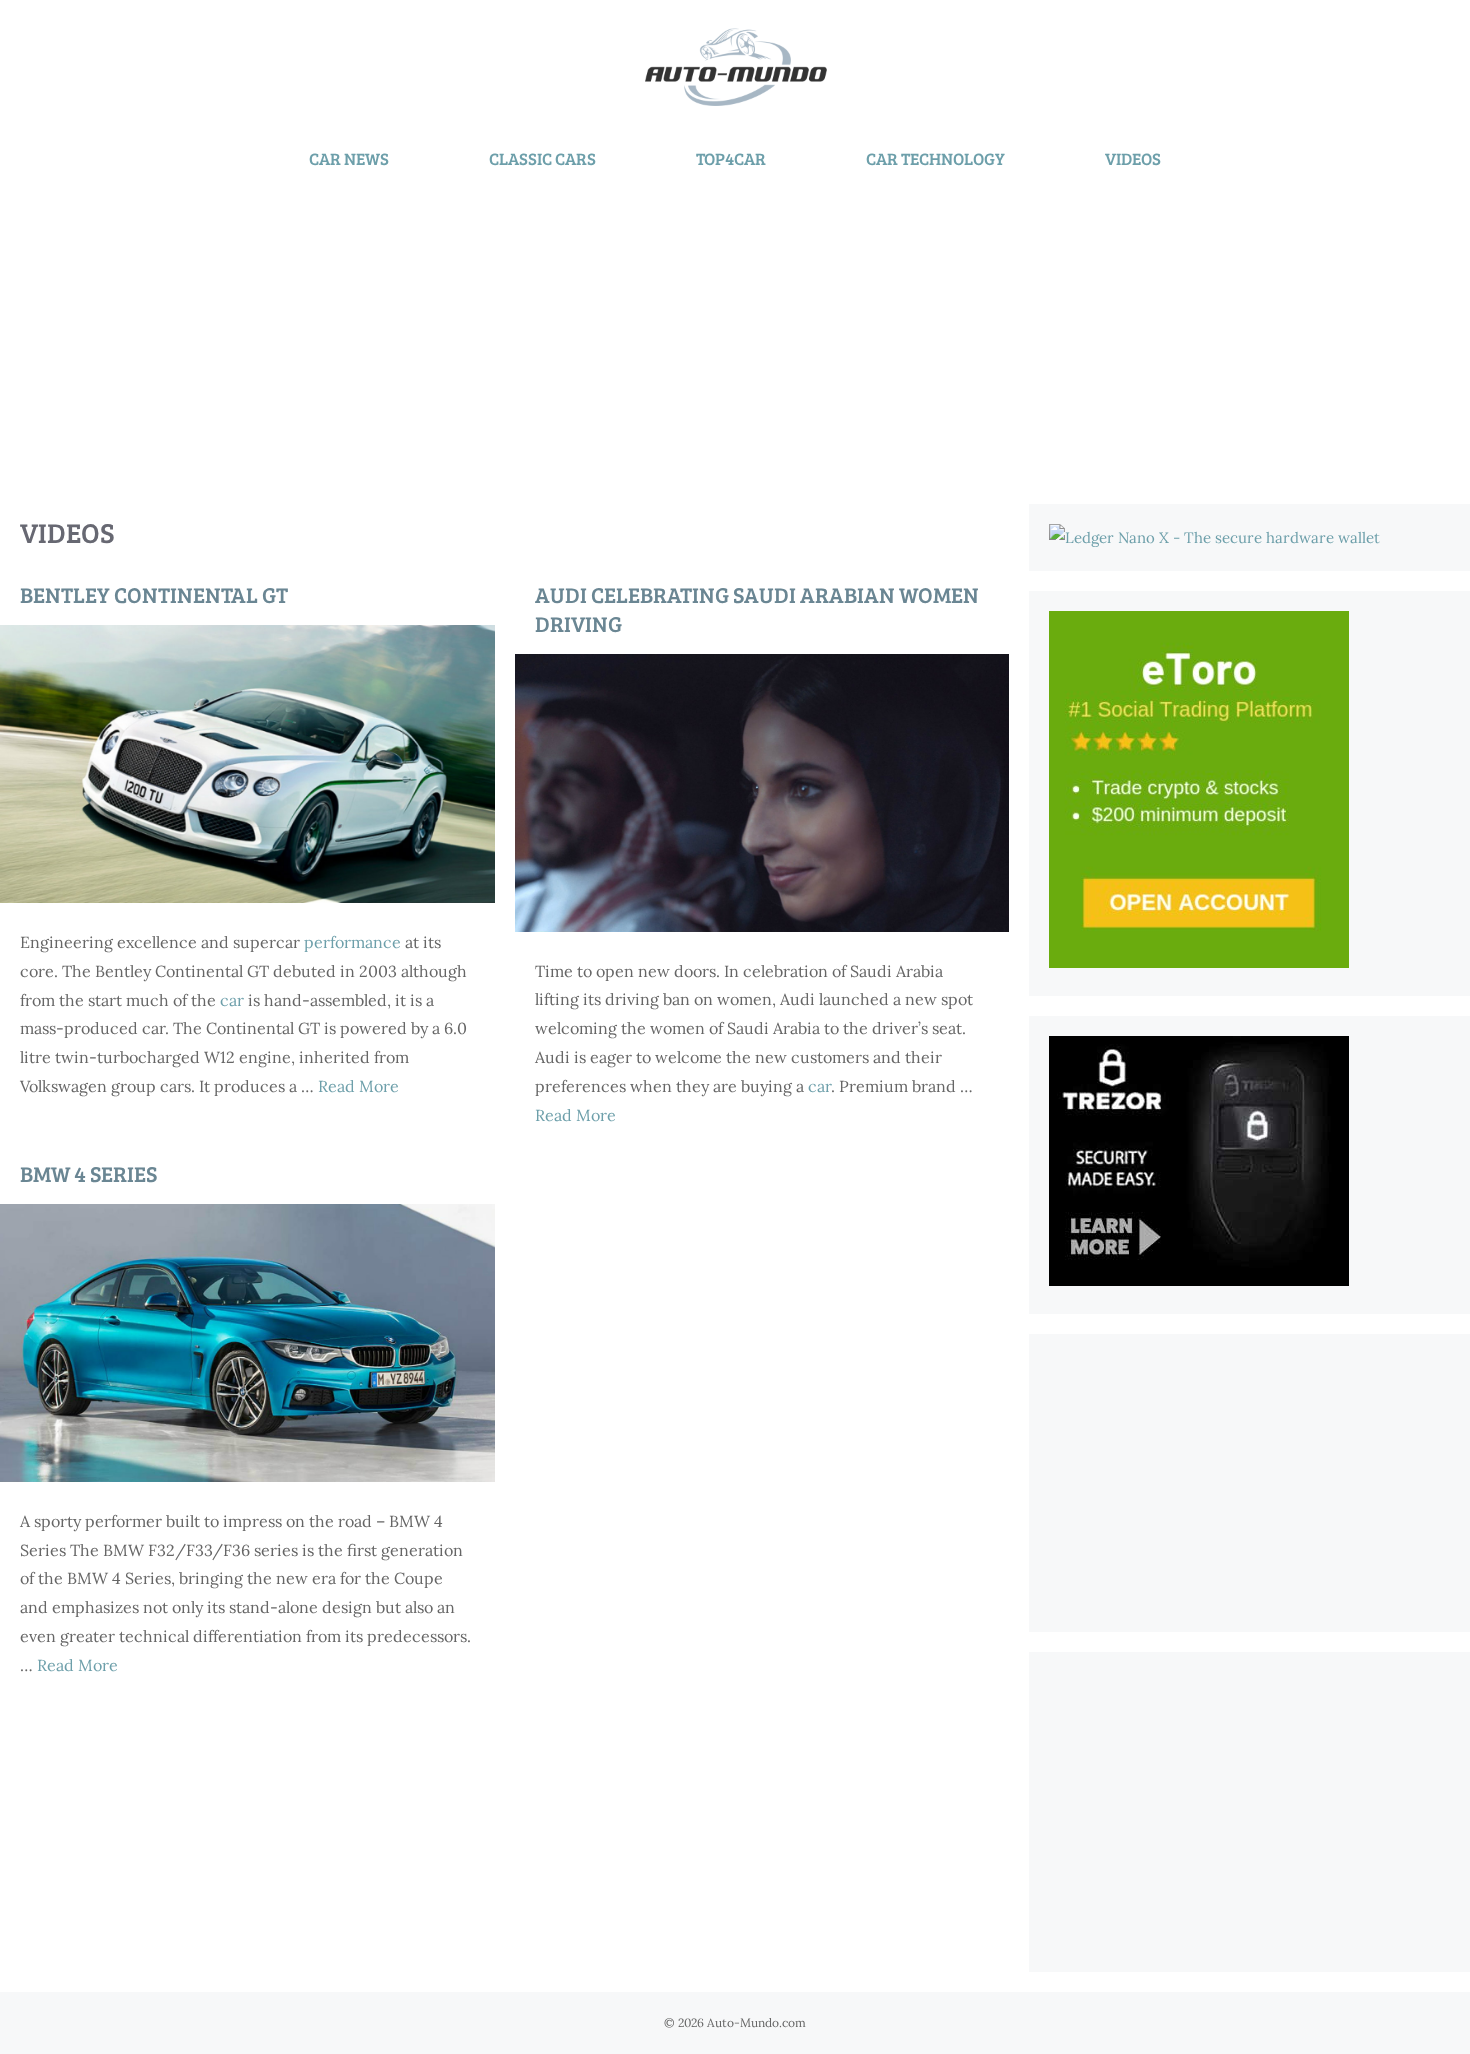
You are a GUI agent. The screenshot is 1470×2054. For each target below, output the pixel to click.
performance (352, 942)
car (232, 1000)
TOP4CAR (731, 158)
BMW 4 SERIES (88, 1173)
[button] (247, 764)
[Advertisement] (735, 334)
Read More (358, 1086)
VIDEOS (1133, 158)
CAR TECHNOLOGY (935, 158)
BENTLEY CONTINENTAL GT (154, 594)
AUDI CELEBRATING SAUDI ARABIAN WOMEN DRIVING (757, 608)
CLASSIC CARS (542, 158)
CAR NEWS (349, 158)
